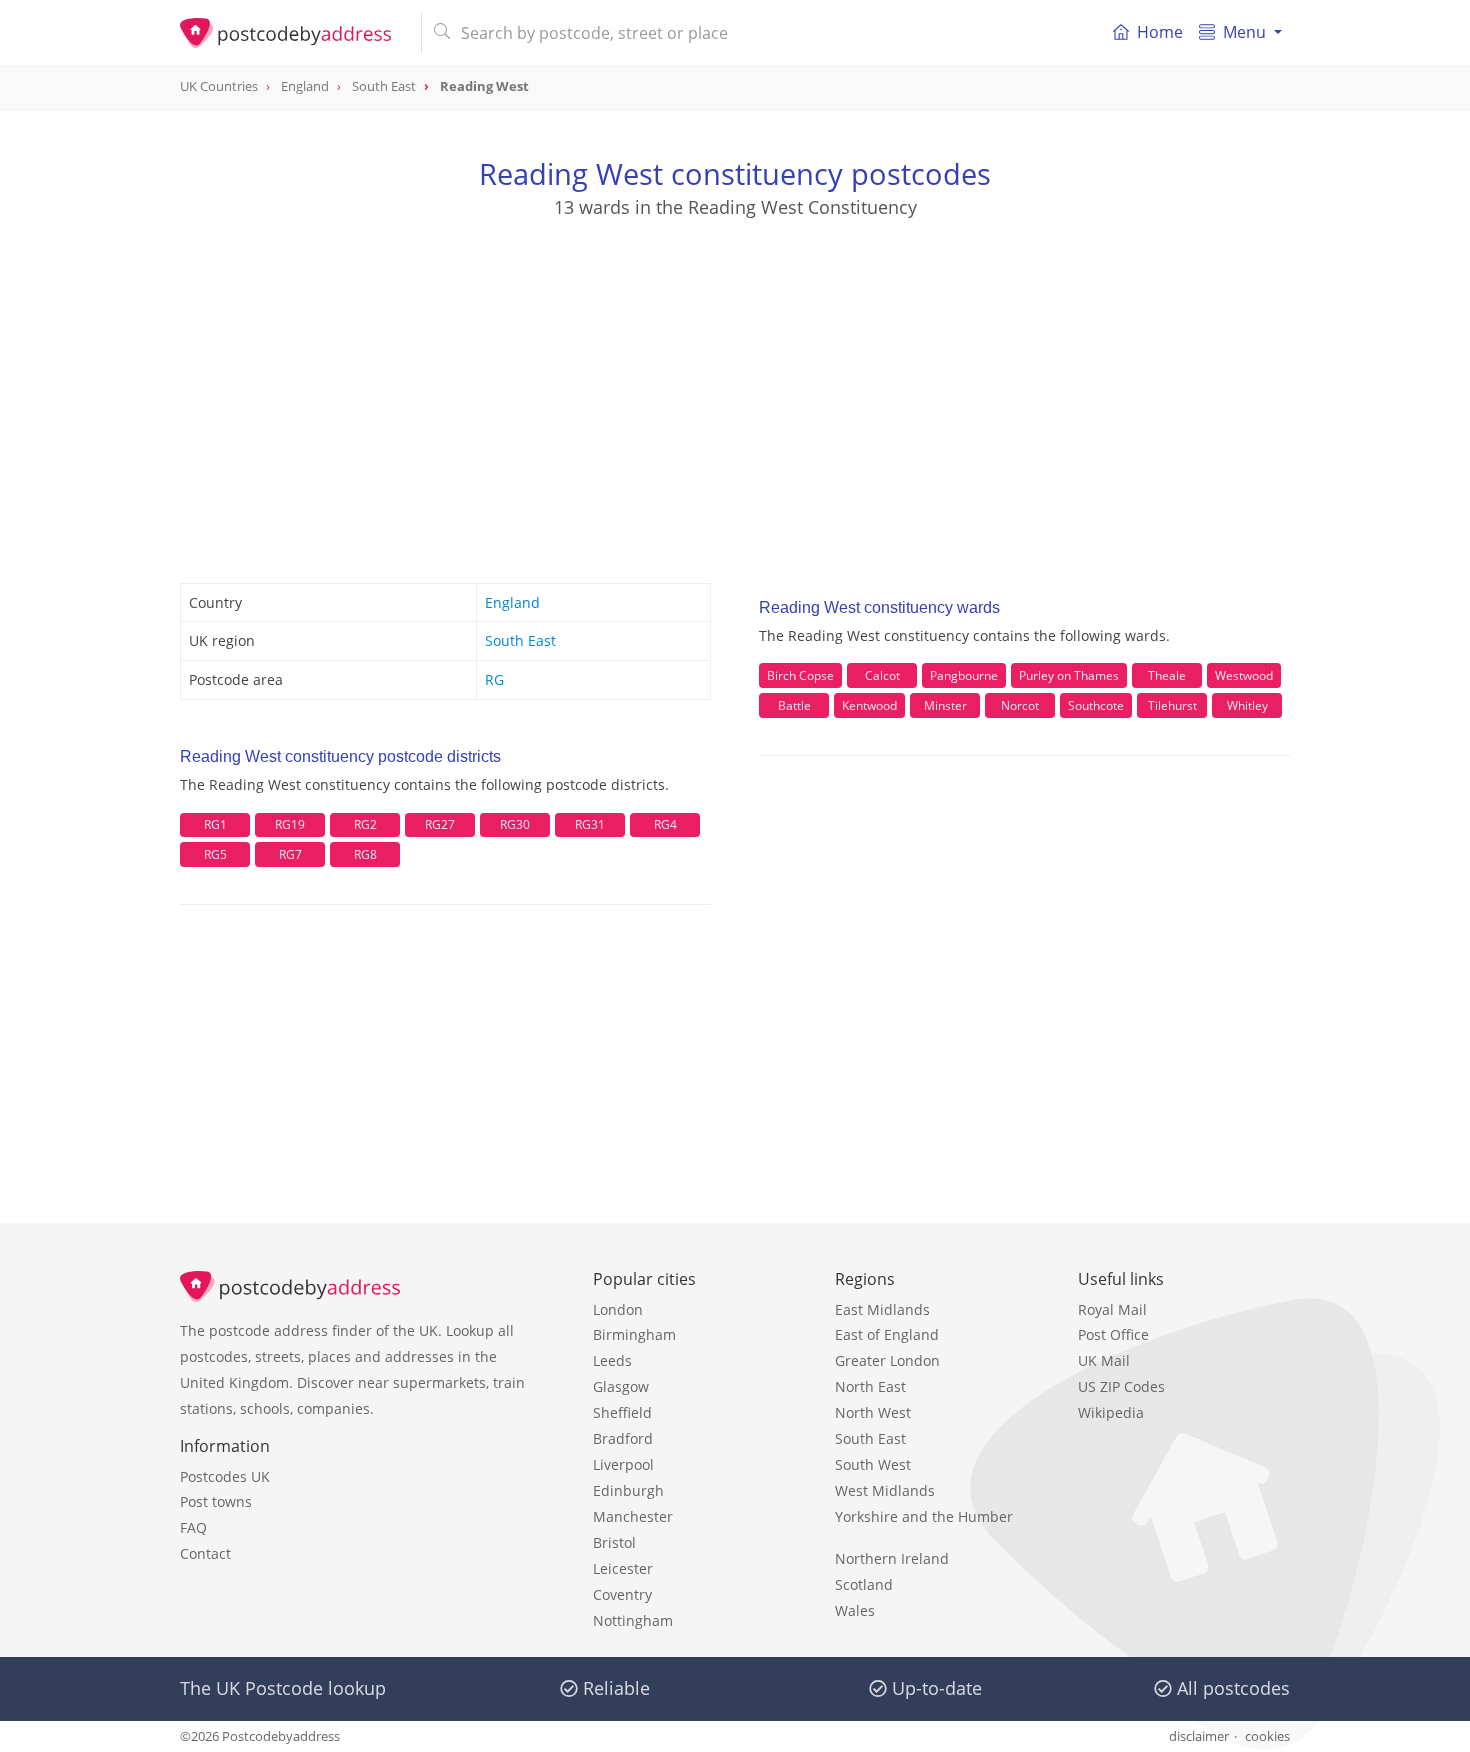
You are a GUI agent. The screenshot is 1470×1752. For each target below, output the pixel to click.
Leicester (623, 1568)
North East (870, 1386)
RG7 (290, 854)
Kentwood (869, 705)
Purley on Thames (1069, 675)
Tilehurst (1172, 705)
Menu (1244, 32)
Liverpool (623, 1464)
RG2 (365, 824)
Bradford (623, 1438)
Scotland (864, 1584)
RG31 (590, 824)
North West (873, 1412)
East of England (887, 1334)
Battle (794, 705)
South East (520, 640)
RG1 (215, 824)
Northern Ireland (892, 1558)
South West (873, 1464)
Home (1160, 32)
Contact (205, 1553)
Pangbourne (964, 675)
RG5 (215, 854)
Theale (1167, 675)
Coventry (622, 1594)
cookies (1267, 1736)
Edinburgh (628, 1490)
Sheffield (622, 1412)
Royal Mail (1112, 1309)
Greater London (887, 1360)
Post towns (216, 1501)
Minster (945, 705)
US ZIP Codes (1121, 1386)
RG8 (365, 854)
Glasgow (621, 1386)
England (512, 602)
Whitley (1247, 705)
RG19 (290, 824)
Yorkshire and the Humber (924, 1516)
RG (494, 679)
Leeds (612, 1360)
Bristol (614, 1542)
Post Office (1113, 1334)
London (618, 1309)
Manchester (633, 1516)
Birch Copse (800, 675)
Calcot (882, 675)
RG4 (665, 824)
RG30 (515, 824)
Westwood (1244, 675)
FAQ (193, 1527)
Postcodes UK (225, 1476)
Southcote (1096, 705)
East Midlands (882, 1309)
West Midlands (885, 1490)
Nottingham (633, 1620)
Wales (855, 1610)
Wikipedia (1111, 1412)
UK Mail (1104, 1360)
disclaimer (1199, 1736)
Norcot (1020, 705)
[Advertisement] (735, 381)
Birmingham (634, 1334)
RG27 (440, 824)
